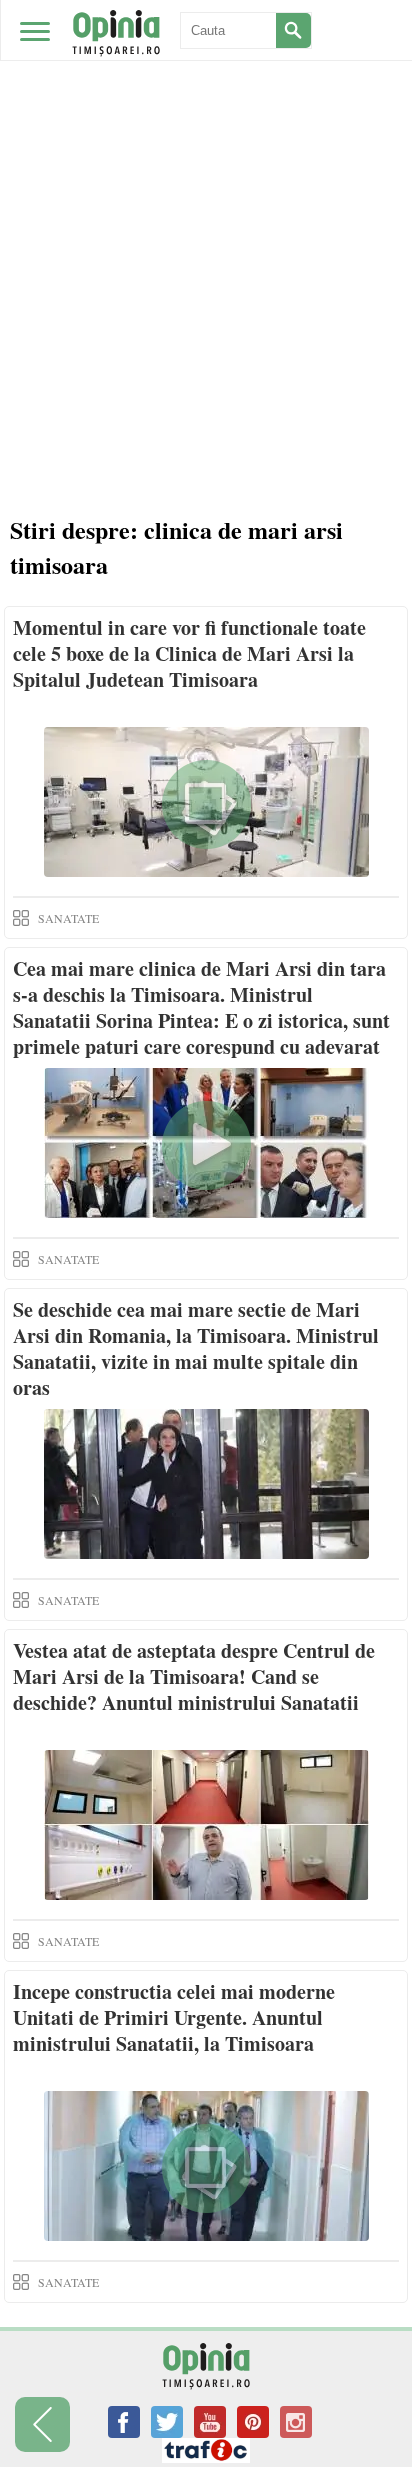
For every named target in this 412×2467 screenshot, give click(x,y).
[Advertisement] (206, 216)
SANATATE (68, 918)
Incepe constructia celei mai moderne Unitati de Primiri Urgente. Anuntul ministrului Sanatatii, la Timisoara (174, 2017)
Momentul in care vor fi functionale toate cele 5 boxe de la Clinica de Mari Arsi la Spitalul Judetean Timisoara (189, 653)
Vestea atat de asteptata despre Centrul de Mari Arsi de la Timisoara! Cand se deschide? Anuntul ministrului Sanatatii (194, 1676)
